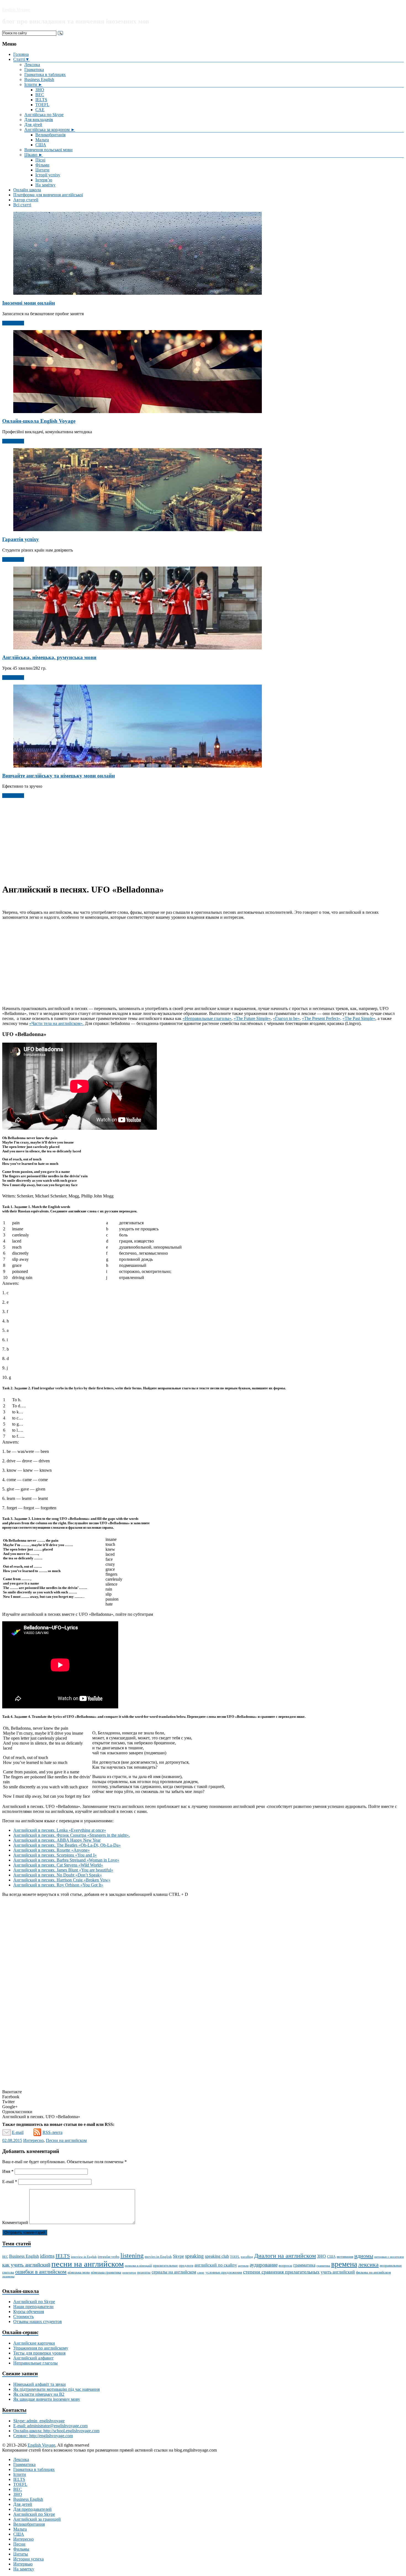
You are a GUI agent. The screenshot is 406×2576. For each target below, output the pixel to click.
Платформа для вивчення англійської (48, 195)
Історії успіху (48, 175)
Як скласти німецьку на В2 (39, 2394)
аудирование (264, 2265)
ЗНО (40, 90)
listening (132, 2256)
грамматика (304, 2265)
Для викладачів (39, 120)
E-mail (18, 2132)
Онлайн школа (27, 190)
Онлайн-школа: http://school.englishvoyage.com (56, 2431)
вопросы (285, 2265)
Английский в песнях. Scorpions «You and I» (55, 1855)
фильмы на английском (373, 2272)
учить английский (338, 2272)
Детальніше (13, 323)
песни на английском (88, 2264)
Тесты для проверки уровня (39, 2353)
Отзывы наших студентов (38, 2321)
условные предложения (224, 2272)
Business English (39, 79)
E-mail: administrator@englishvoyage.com (50, 2426)
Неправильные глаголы (35, 2363)
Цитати (42, 170)
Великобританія (50, 135)
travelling (247, 2257)
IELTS (41, 100)
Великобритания (29, 2524)
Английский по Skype (34, 2302)
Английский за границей (37, 2519)
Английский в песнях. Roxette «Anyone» (52, 1850)
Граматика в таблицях (45, 75)
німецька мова (79, 2272)
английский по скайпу (216, 2265)
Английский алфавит (33, 2358)
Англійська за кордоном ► (50, 130)
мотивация (345, 2257)
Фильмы (21, 2549)
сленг (201, 2273)
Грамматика (24, 2464)
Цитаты (21, 2554)
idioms (47, 2256)
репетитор (129, 2273)
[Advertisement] (203, 840)
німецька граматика (106, 2272)
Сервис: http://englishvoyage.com (43, 2436)
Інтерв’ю (44, 180)
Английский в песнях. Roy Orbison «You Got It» (58, 1885)
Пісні (40, 160)
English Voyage (16, 10)
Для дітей (33, 125)
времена (344, 2264)
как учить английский (26, 2265)
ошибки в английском (41, 2272)
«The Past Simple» (359, 1018)
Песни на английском (66, 2140)
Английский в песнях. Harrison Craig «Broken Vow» (62, 1880)
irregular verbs (109, 2257)
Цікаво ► (34, 155)
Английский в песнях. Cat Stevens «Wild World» (58, 1865)
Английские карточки (34, 2343)
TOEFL (42, 105)
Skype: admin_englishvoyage (39, 2421)
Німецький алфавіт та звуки (39, 2384)
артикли (243, 2266)
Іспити (20, 2474)
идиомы (364, 2256)
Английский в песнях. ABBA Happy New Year (57, 1840)
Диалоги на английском (285, 2256)
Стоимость (23, 2317)
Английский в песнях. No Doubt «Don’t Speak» (58, 1875)
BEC (40, 95)
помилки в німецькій (138, 2266)
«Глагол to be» (286, 1018)
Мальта (42, 140)
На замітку (45, 185)
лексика (368, 2265)
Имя (8, 2171)
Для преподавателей (32, 2509)
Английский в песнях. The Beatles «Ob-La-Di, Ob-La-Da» (67, 1845)
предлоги (186, 2265)
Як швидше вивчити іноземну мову (47, 2399)
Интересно (33, 2140)
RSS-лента (52, 2132)
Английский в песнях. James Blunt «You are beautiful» (63, 1870)
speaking (194, 2256)
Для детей (23, 2504)
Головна (21, 54)
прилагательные (165, 2265)
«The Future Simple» (252, 1018)
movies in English (158, 2257)
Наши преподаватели (33, 2307)
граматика (323, 2266)
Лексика (32, 65)
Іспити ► (33, 84)
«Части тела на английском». (56, 1023)
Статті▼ (21, 59)
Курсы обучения (29, 2312)
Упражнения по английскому (41, 2348)
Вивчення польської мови (48, 150)
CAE (40, 110)
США (41, 145)
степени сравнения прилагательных (281, 2272)
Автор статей (26, 200)
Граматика (34, 70)
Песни (19, 2544)
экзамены (8, 2276)
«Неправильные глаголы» (207, 1018)
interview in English (84, 2257)
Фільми (42, 165)
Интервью (23, 2564)
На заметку (24, 2569)
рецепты (144, 2272)
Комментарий (15, 2223)
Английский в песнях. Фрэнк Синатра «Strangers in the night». (72, 1835)
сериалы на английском (174, 2272)
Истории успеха (28, 2559)
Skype (178, 2256)
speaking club (217, 2256)
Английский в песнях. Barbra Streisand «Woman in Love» (66, 1860)
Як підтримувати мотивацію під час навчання (56, 2389)
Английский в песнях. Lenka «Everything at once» (60, 1830)
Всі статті (22, 205)
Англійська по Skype (44, 115)
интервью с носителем (389, 2257)
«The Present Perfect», (322, 1018)
